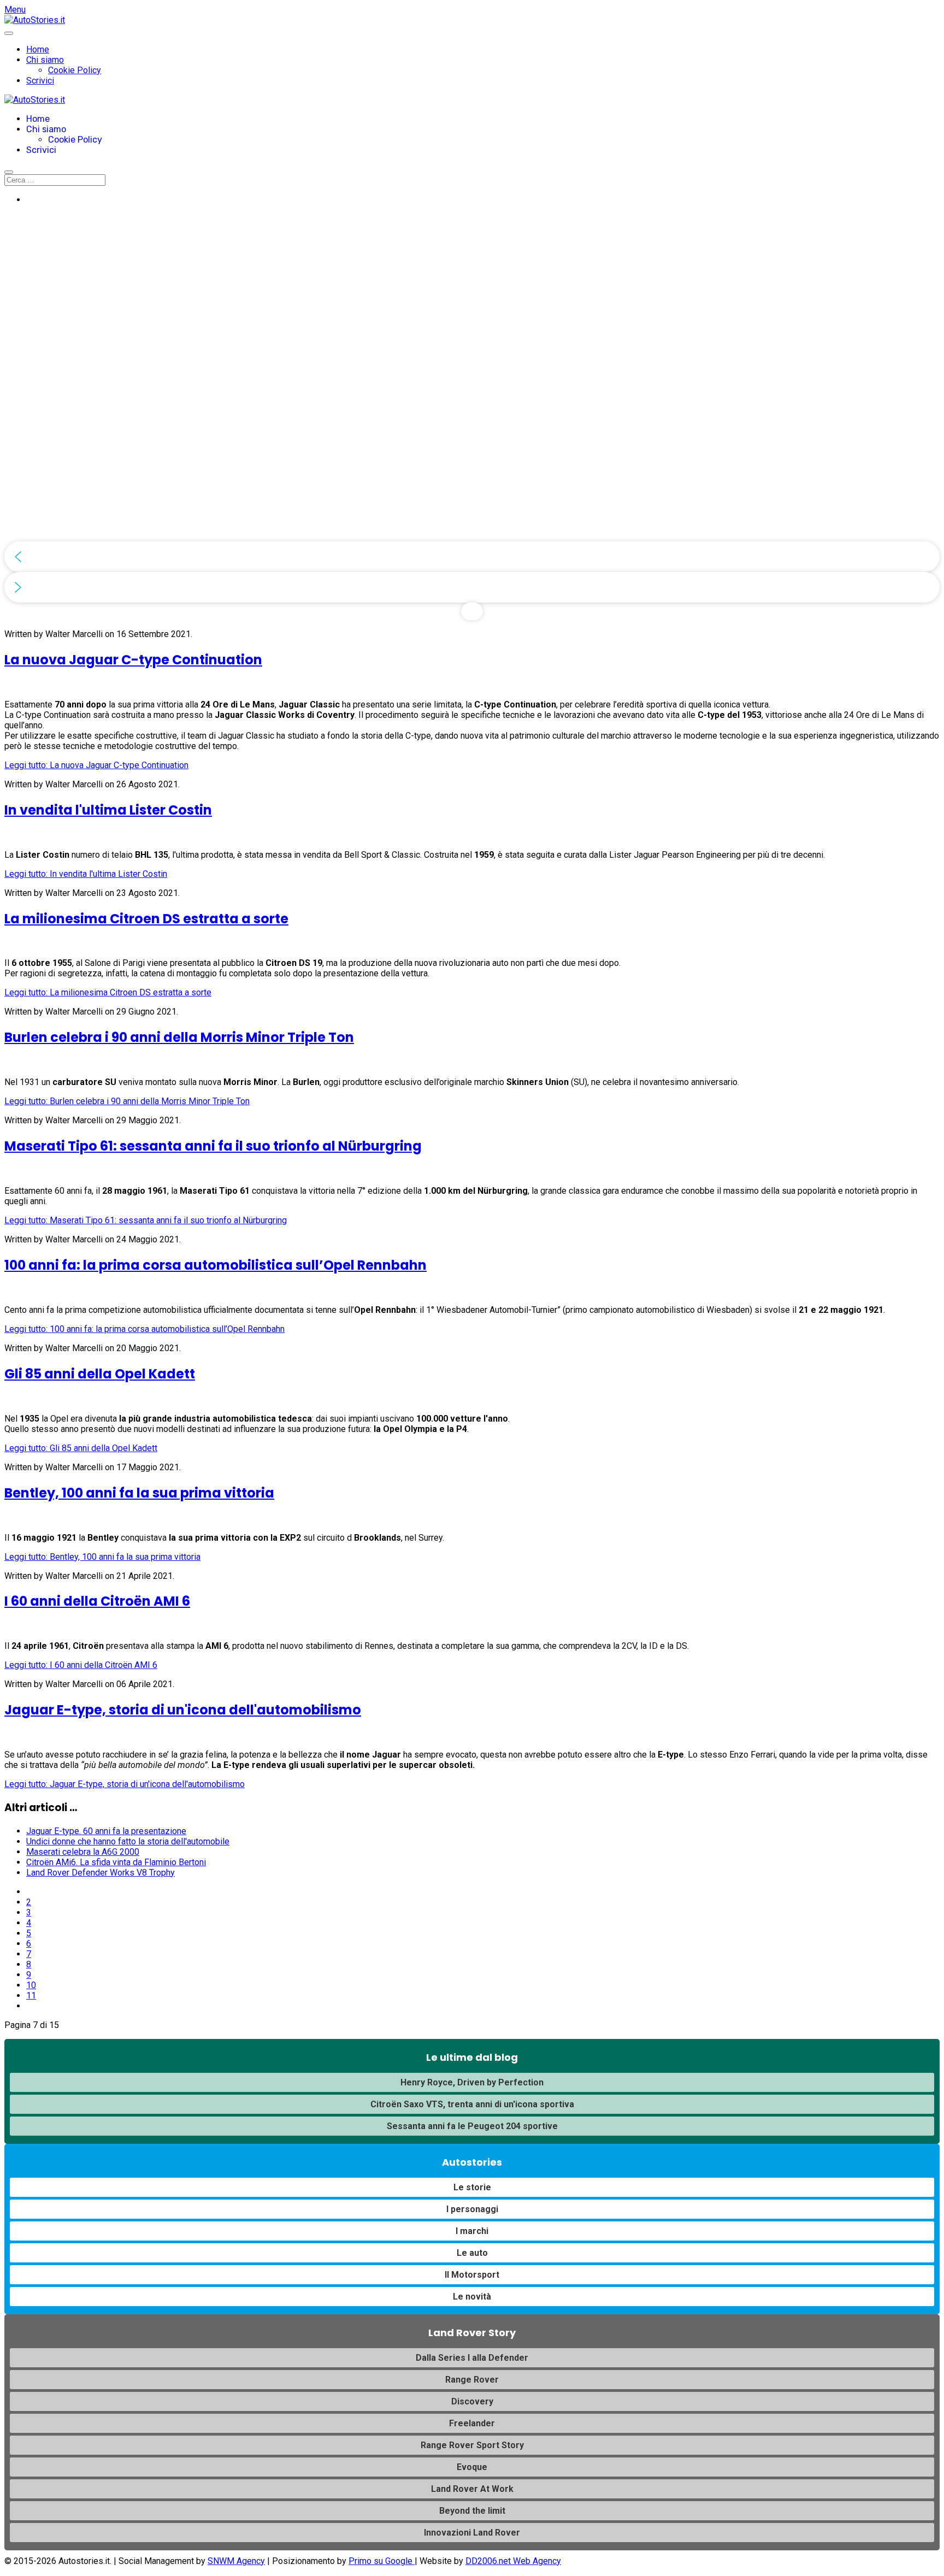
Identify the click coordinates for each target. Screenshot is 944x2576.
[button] (472, 557)
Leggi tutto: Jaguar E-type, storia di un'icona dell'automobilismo (125, 1784)
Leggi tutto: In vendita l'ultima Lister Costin (86, 874)
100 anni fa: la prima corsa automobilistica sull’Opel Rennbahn (216, 1265)
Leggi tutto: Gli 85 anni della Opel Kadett (81, 1448)
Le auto (472, 2253)
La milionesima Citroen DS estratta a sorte (146, 919)
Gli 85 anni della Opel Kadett (100, 1374)
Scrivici (40, 81)
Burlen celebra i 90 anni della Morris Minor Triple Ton (179, 1037)
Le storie (472, 2187)
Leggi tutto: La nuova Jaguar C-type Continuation (96, 765)
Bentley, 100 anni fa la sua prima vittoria (139, 1493)
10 (31, 1985)
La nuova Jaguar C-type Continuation (133, 660)
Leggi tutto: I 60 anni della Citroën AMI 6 (81, 1665)
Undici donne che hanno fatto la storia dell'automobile (128, 1841)
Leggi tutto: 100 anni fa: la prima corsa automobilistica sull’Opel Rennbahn (144, 1329)
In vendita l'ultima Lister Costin (108, 810)
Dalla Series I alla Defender (472, 2358)
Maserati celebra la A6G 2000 (83, 1852)
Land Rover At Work (472, 2489)
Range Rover (472, 2380)
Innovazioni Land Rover (472, 2533)
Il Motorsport (472, 2275)
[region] (472, 417)
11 (31, 1996)
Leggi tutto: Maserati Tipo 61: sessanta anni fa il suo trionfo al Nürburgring (146, 1220)
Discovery (472, 2401)
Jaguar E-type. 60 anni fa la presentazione (106, 1831)
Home (38, 49)
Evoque (472, 2467)
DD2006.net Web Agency (513, 2561)
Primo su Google (382, 2561)
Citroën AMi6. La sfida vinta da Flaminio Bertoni (116, 1862)
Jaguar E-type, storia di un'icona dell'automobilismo (183, 1710)
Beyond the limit (472, 2511)
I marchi (472, 2231)
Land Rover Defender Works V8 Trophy (101, 1873)
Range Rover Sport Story (472, 2445)
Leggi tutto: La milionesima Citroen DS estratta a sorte (108, 992)
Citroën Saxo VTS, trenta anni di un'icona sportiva (472, 2104)
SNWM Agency (236, 2561)
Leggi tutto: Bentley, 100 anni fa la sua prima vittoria (102, 1557)
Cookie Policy (75, 70)
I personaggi (472, 2209)
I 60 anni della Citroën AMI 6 (97, 1601)
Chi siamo (45, 60)
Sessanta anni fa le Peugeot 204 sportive (472, 2126)
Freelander (472, 2423)
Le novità (472, 2297)
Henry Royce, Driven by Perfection (472, 2082)
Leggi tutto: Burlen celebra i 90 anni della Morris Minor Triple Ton (127, 1101)
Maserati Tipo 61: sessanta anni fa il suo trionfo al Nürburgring (213, 1146)
